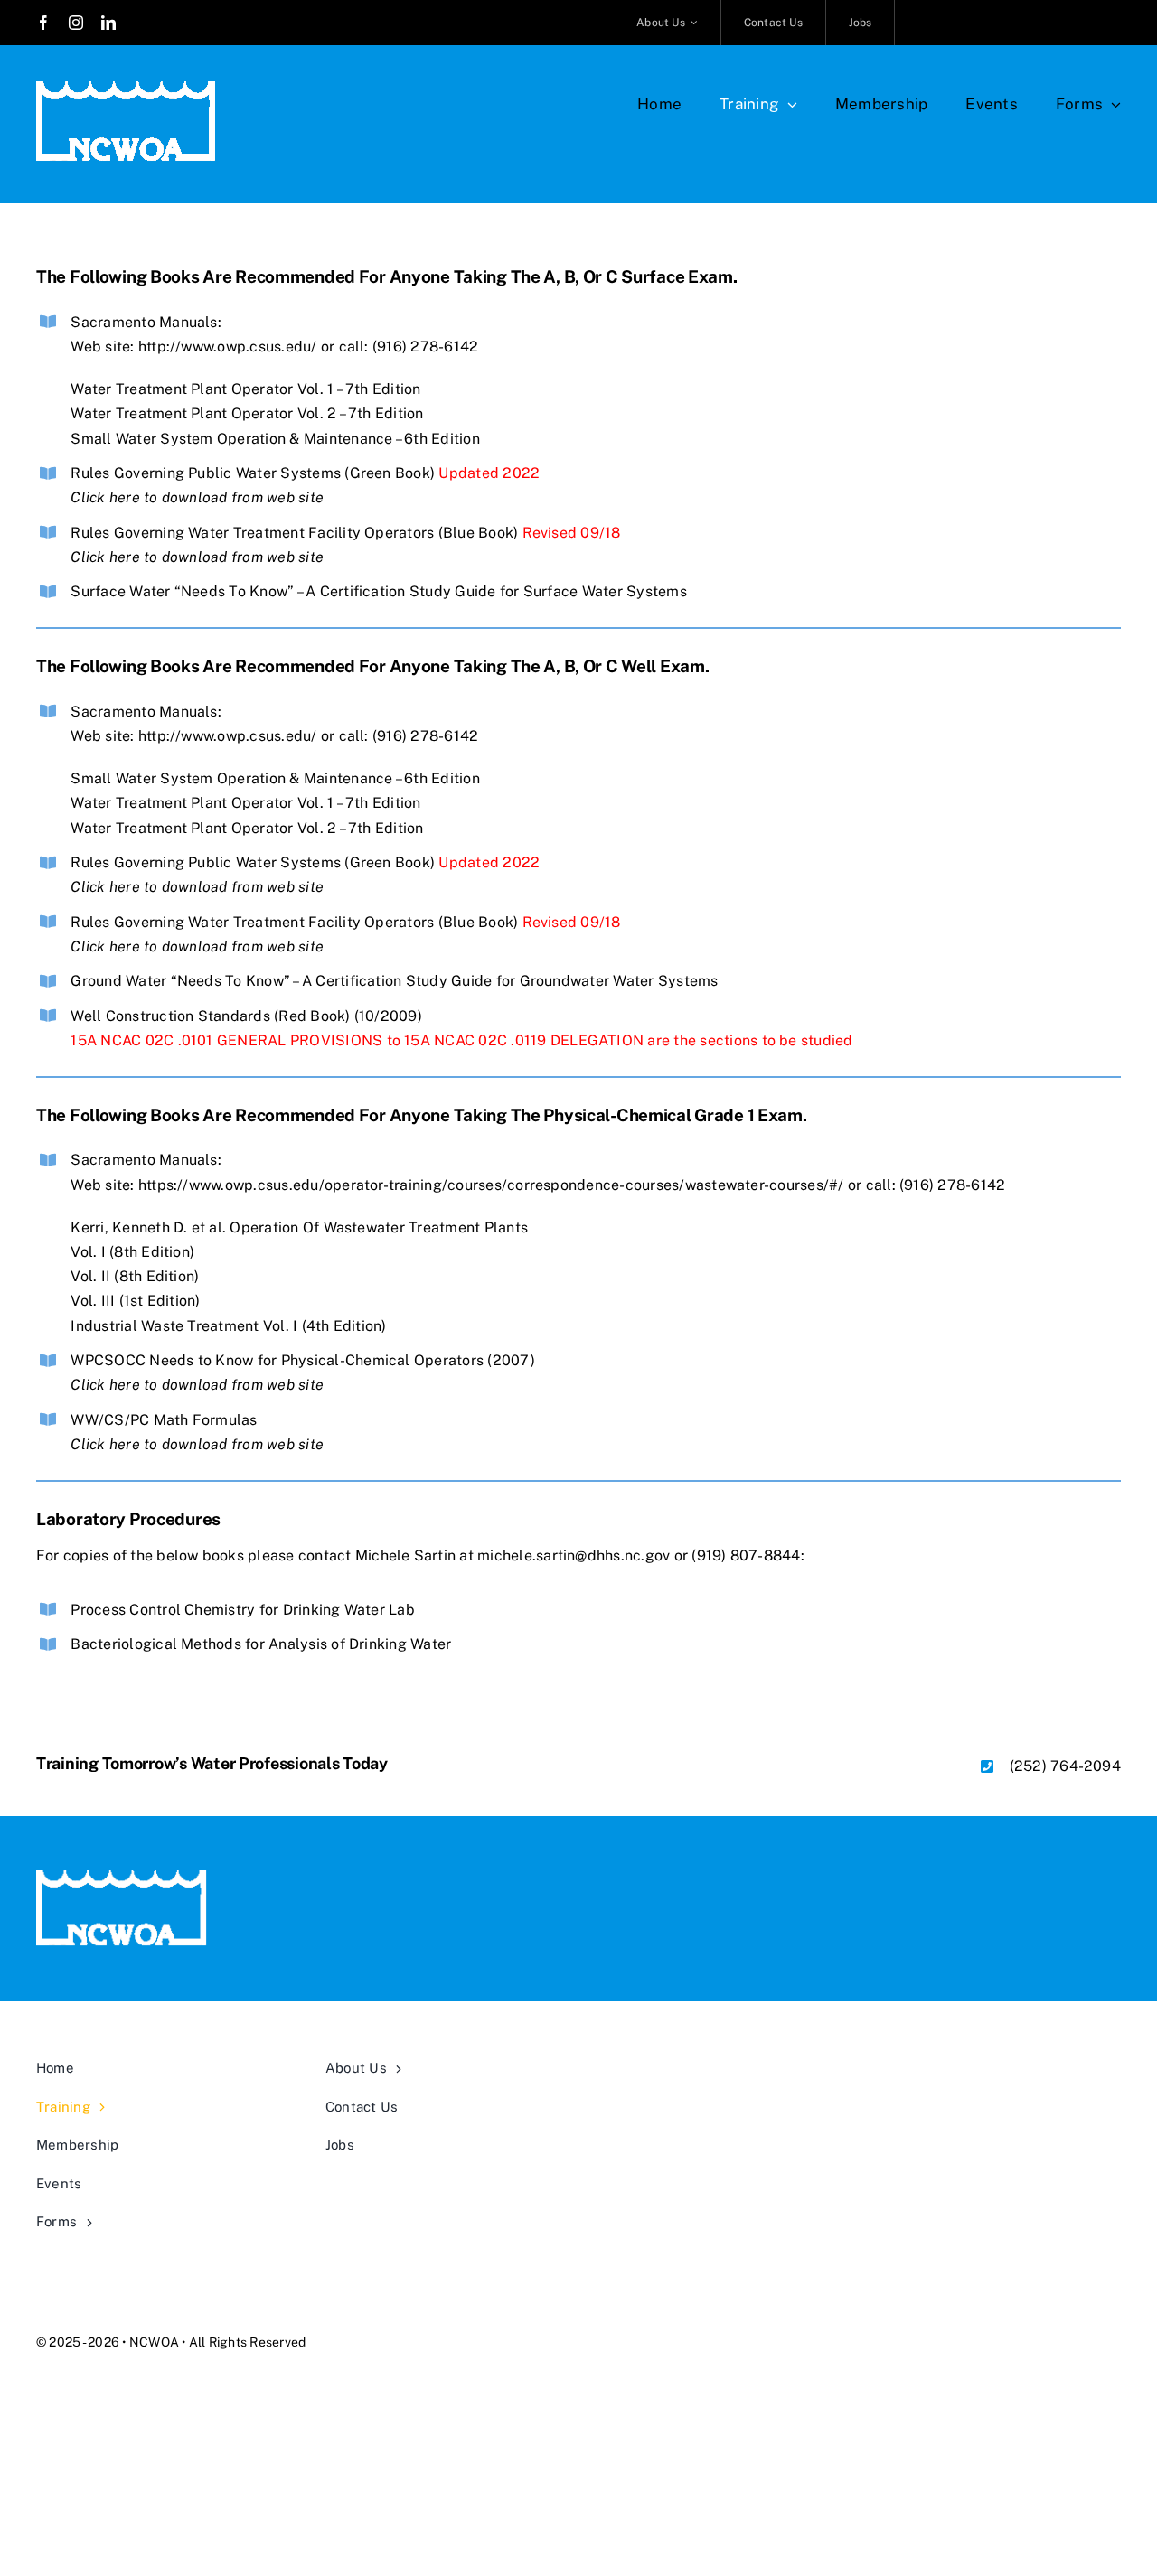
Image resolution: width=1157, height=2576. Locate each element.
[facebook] (43, 23)
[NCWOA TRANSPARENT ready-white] (127, 88)
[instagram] (76, 23)
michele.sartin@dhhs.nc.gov (574, 1555)
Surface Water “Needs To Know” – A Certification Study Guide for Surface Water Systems (378, 591)
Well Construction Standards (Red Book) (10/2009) (246, 1016)
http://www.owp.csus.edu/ (228, 347)
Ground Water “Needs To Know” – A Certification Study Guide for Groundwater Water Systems (394, 981)
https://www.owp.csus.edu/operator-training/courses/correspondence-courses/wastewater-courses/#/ (491, 1185)
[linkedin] (108, 23)
